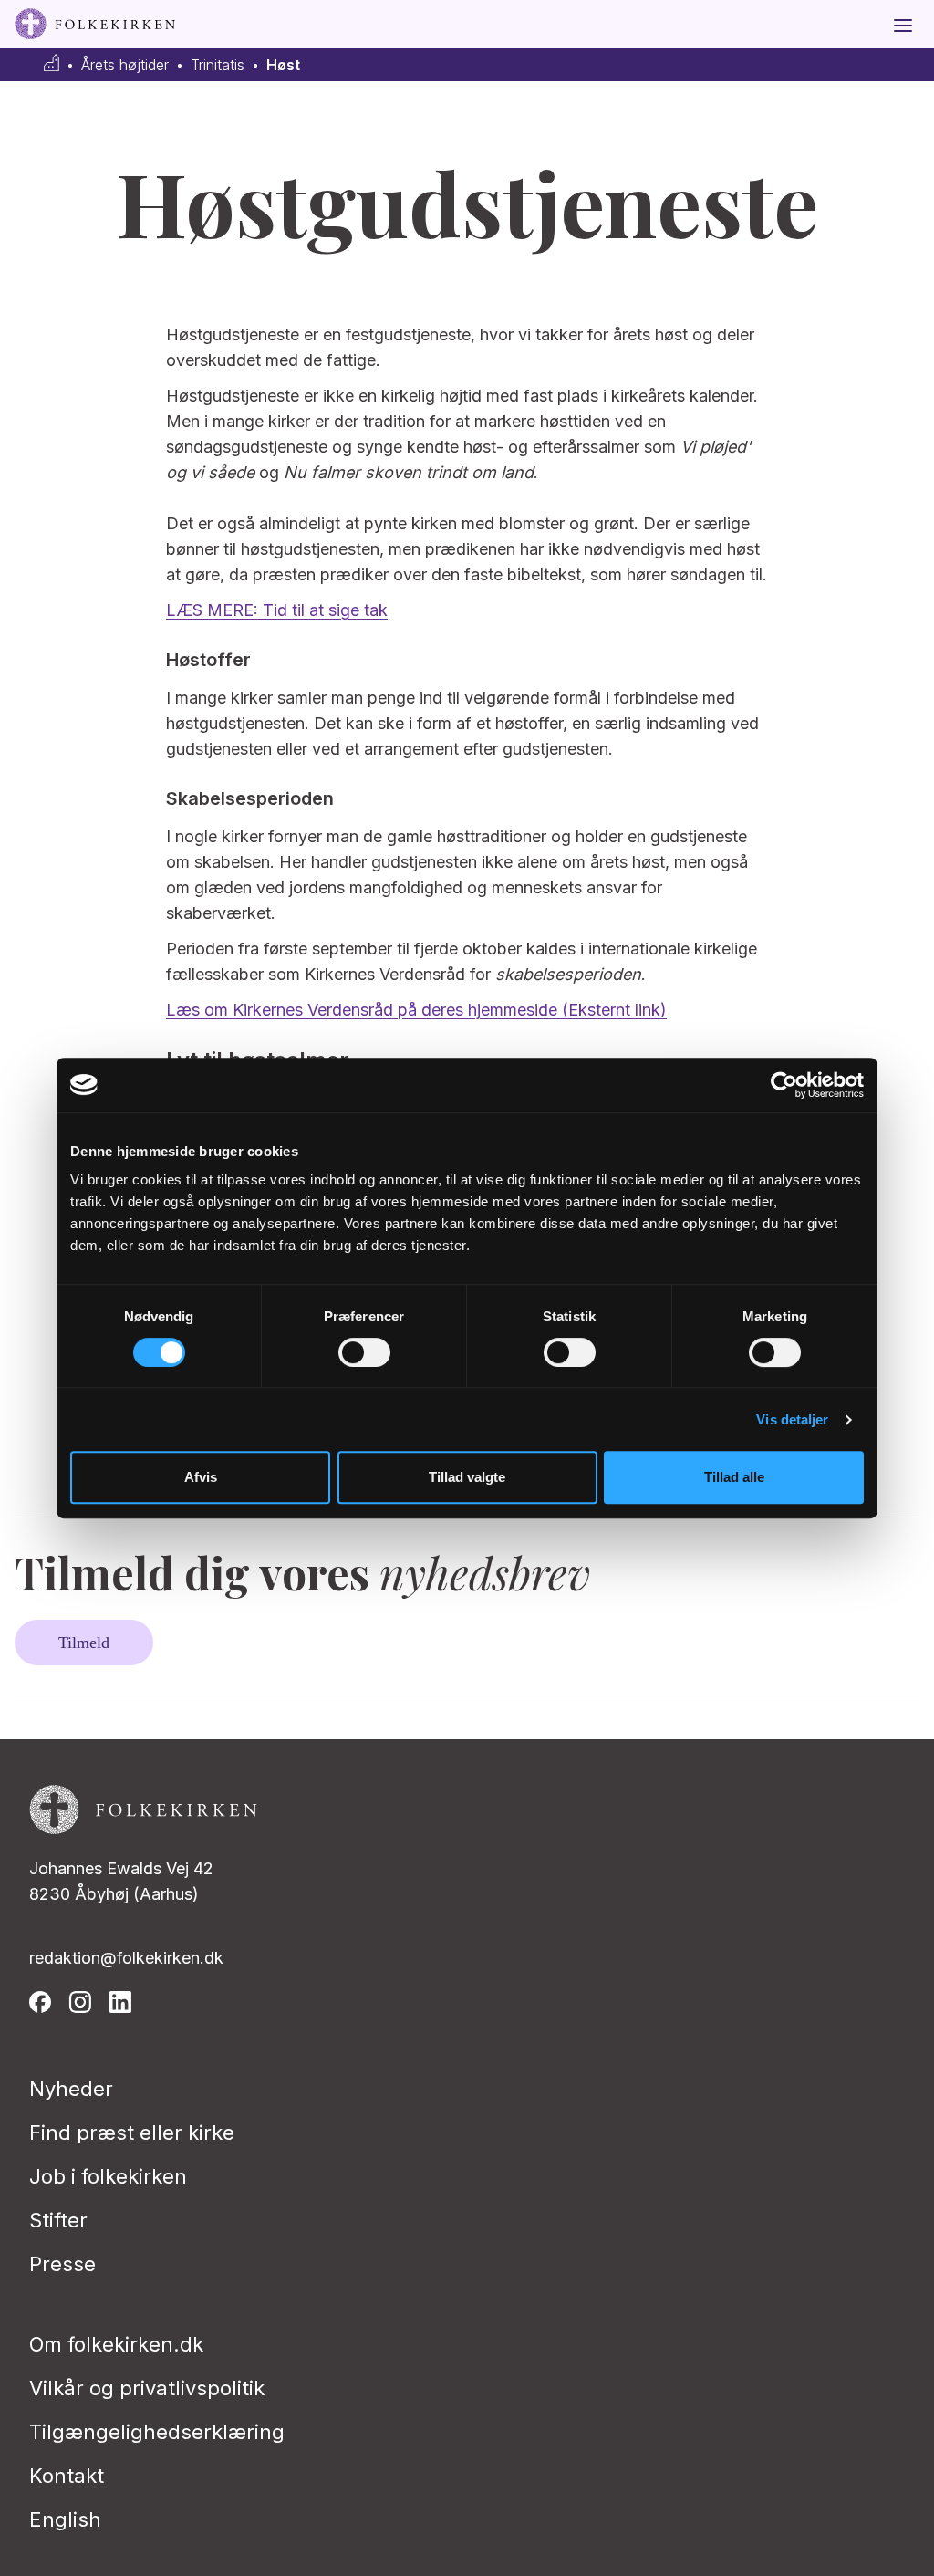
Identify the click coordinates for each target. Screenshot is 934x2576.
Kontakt (67, 2476)
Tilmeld (84, 1643)
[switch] (364, 1352)
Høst (283, 65)
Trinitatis (218, 65)
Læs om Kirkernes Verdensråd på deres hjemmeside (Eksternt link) (416, 1010)
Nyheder (71, 2089)
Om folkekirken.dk (116, 2344)
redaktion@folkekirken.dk (126, 1958)
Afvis (201, 1477)
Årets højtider (125, 65)
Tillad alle (734, 1477)
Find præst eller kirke (132, 2133)
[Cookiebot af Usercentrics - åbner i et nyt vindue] (784, 1085)
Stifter (58, 2220)
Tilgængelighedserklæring (157, 2432)
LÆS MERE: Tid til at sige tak (277, 610)
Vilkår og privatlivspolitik (147, 2388)
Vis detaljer (792, 1419)
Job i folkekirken (108, 2176)
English (65, 2519)
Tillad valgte (467, 1477)
